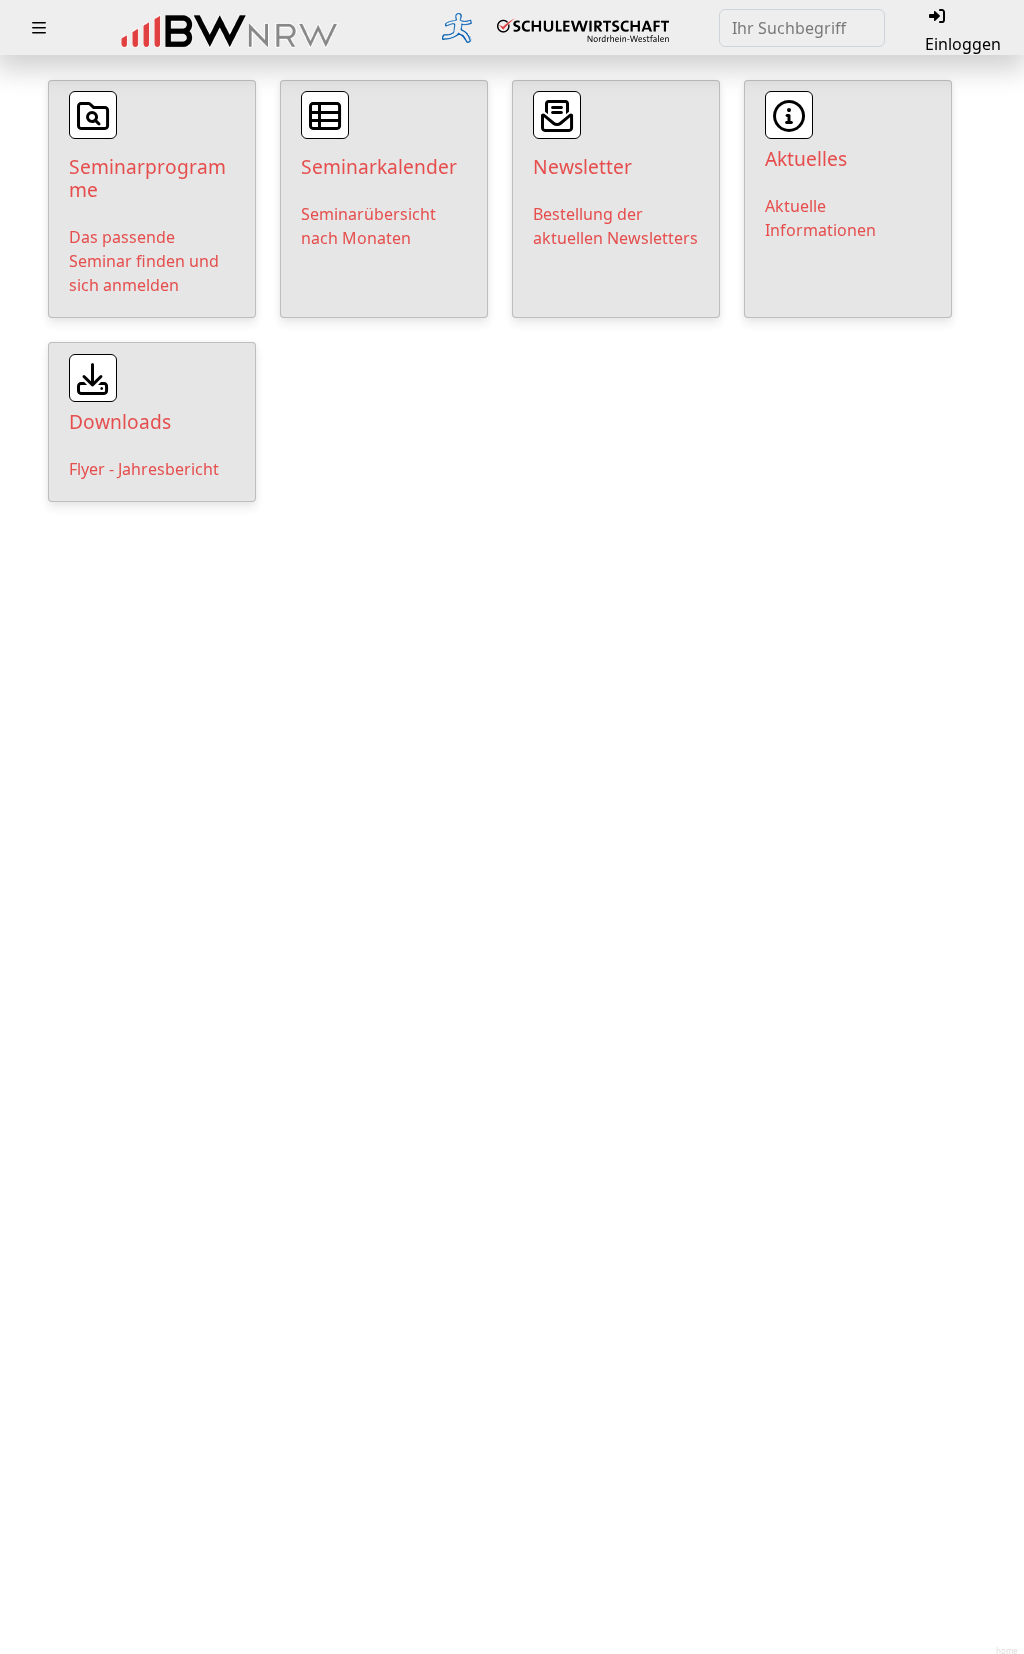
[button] (39, 28)
